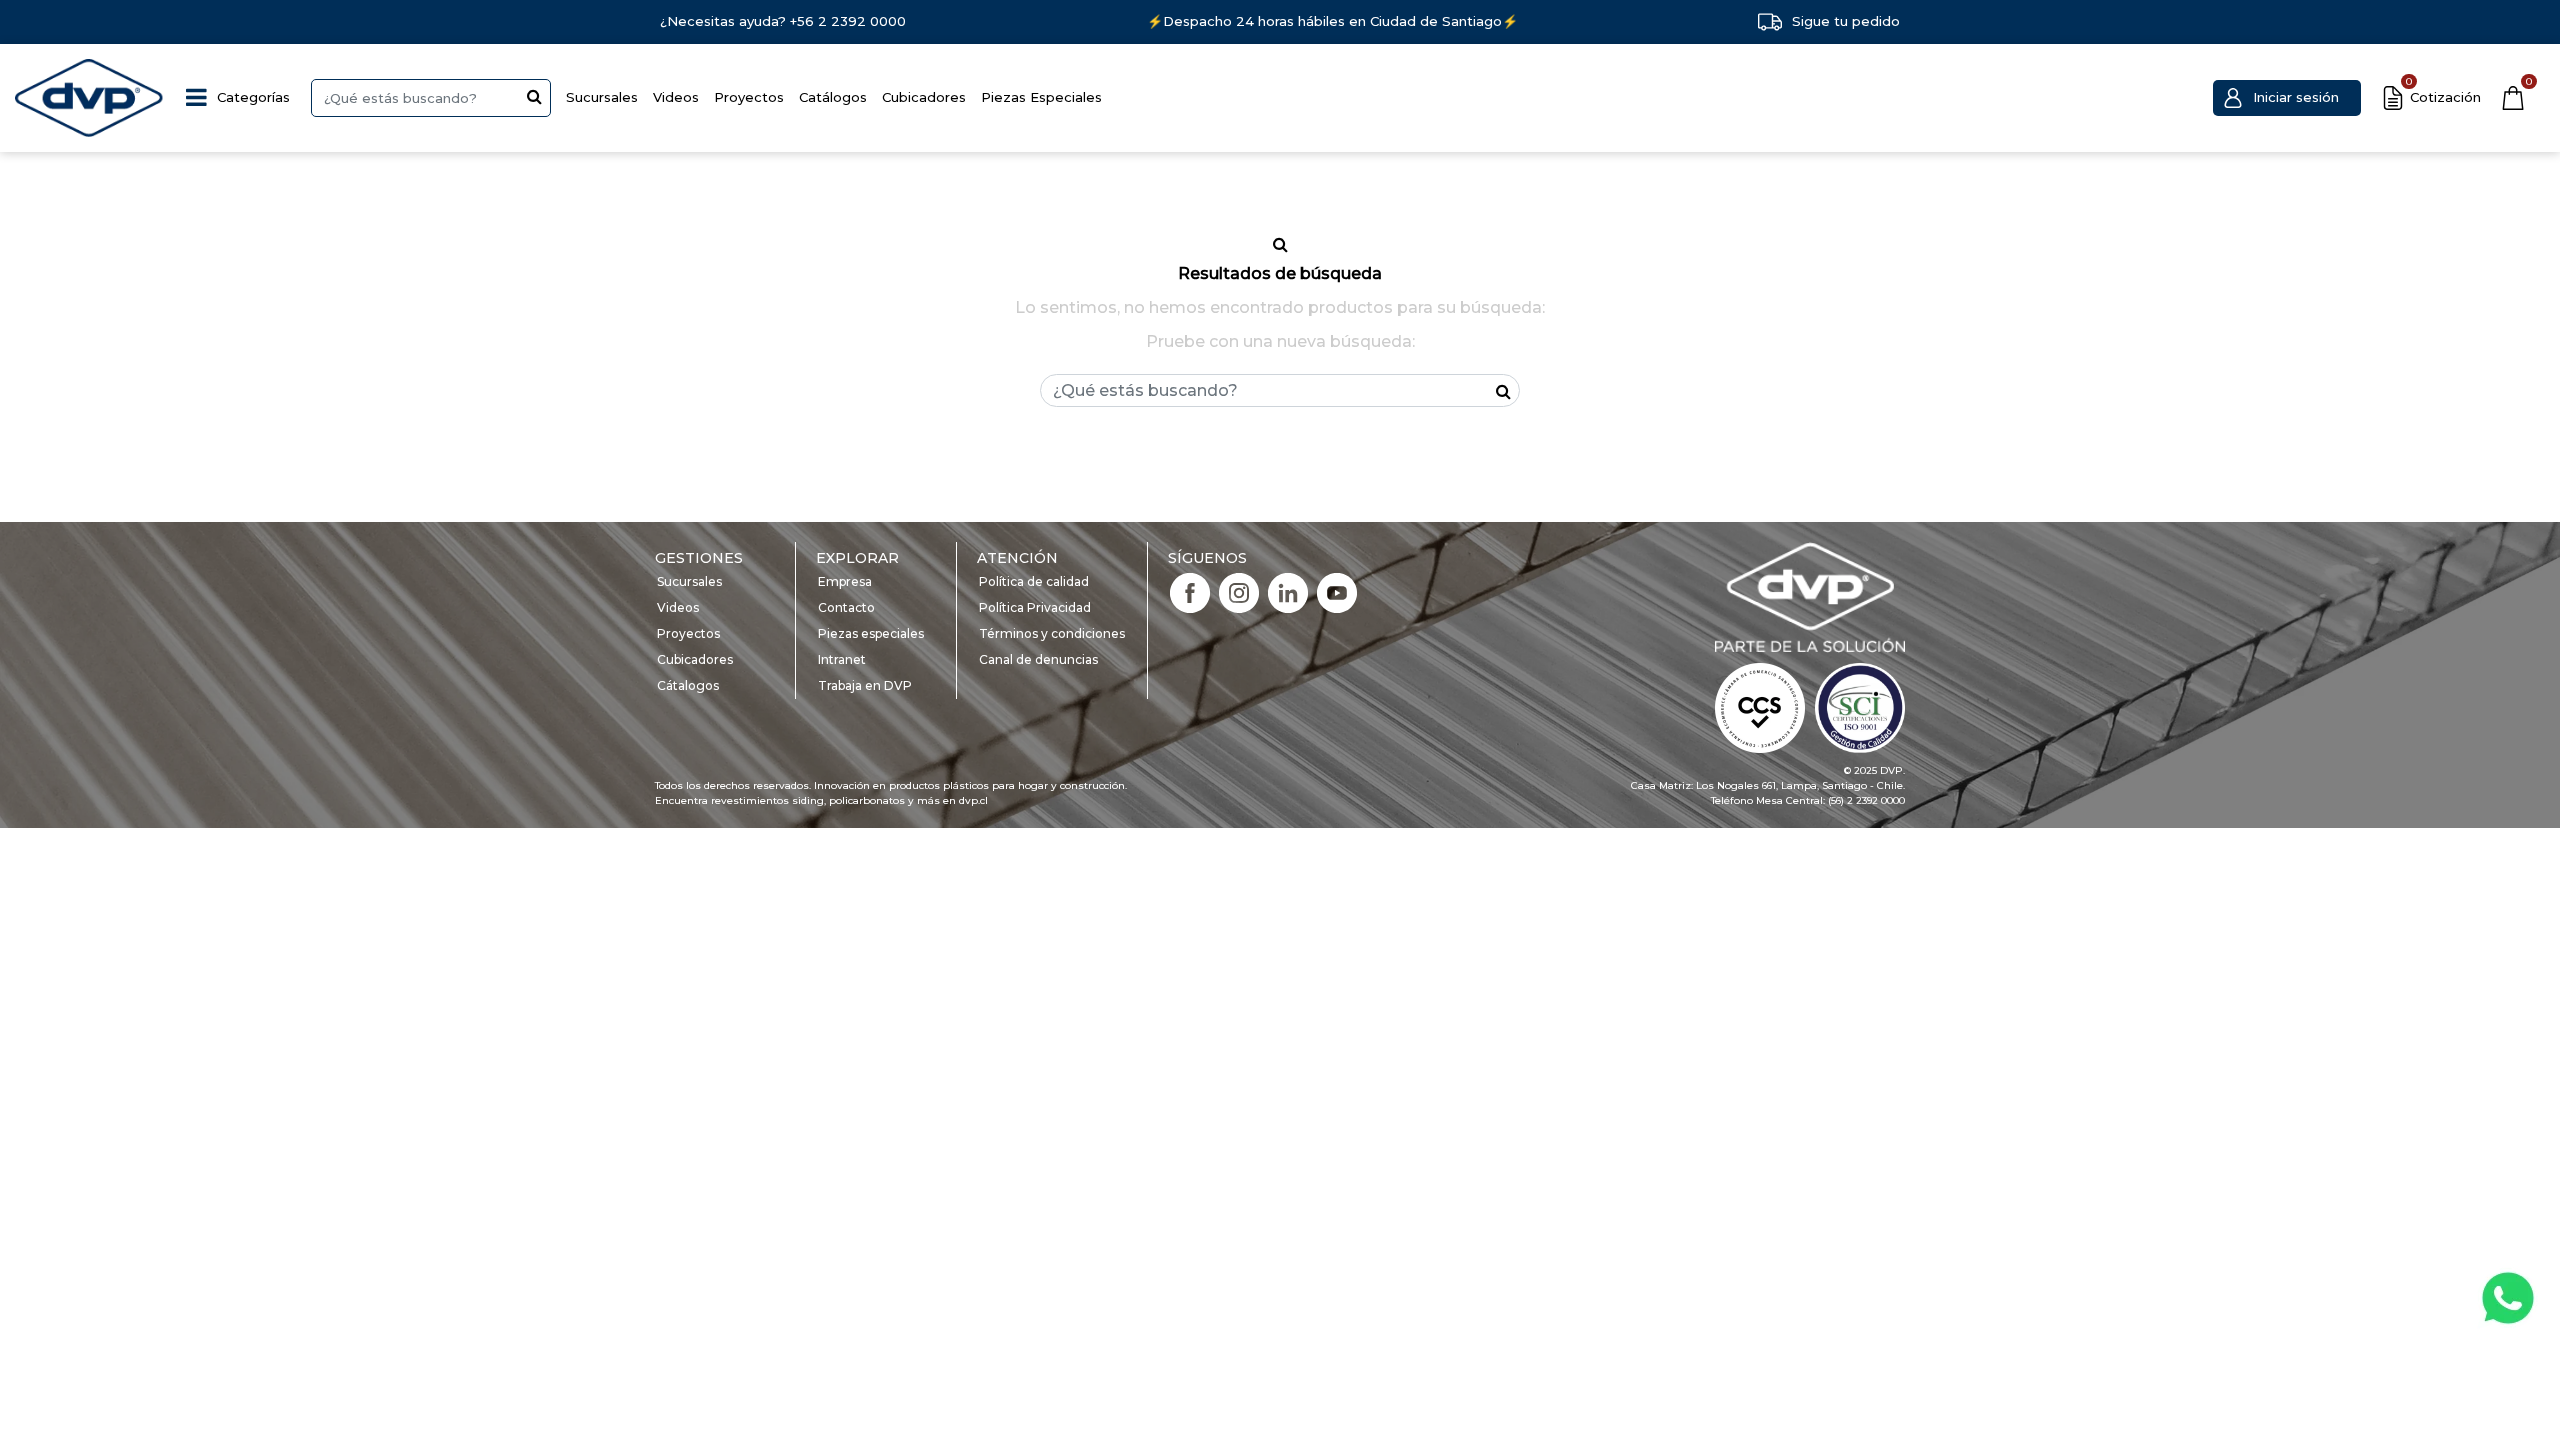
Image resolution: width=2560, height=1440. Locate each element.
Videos (676, 97)
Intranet (842, 659)
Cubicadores (924, 97)
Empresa (845, 581)
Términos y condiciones (1052, 633)
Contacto (846, 607)
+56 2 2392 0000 (848, 21)
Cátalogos (688, 685)
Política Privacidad (1035, 607)
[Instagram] (1239, 592)
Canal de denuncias (1038, 659)
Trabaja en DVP (865, 685)
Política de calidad (1034, 581)
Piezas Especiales (1041, 97)
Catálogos (833, 97)
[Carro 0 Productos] (2513, 98)
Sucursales (602, 97)
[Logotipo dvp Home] (90, 98)
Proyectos (749, 97)
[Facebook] (1190, 592)
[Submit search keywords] (534, 96)
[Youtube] (1337, 592)
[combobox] (431, 98)
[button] (2287, 98)
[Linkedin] (1288, 592)
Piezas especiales (871, 633)
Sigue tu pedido (1846, 21)
